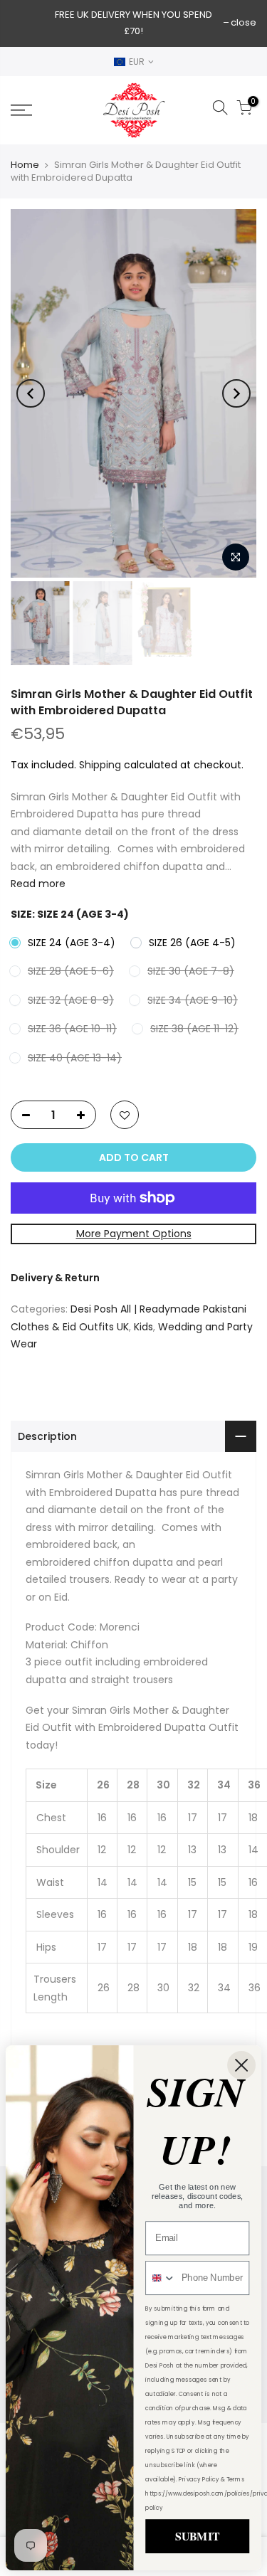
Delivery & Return (55, 1278)
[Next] (236, 393)
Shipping (100, 765)
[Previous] (31, 393)
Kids (143, 1327)
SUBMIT (197, 2536)
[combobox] (161, 2278)
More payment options (134, 1234)
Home (25, 165)
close (244, 22)
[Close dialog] (241, 2065)
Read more (38, 884)
